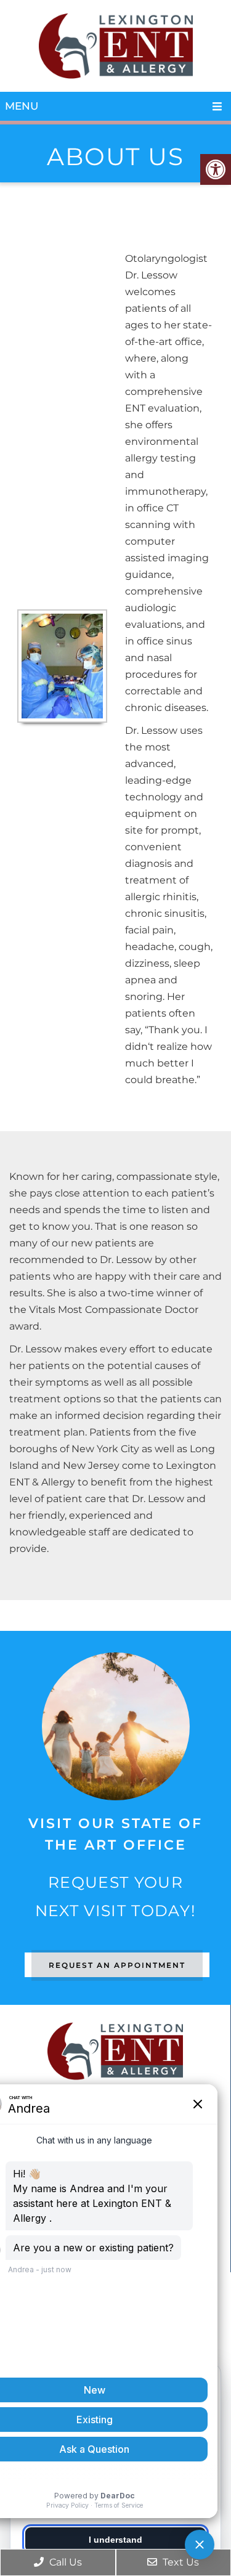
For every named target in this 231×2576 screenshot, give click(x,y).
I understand (115, 2540)
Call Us (64, 2562)
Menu (22, 106)
